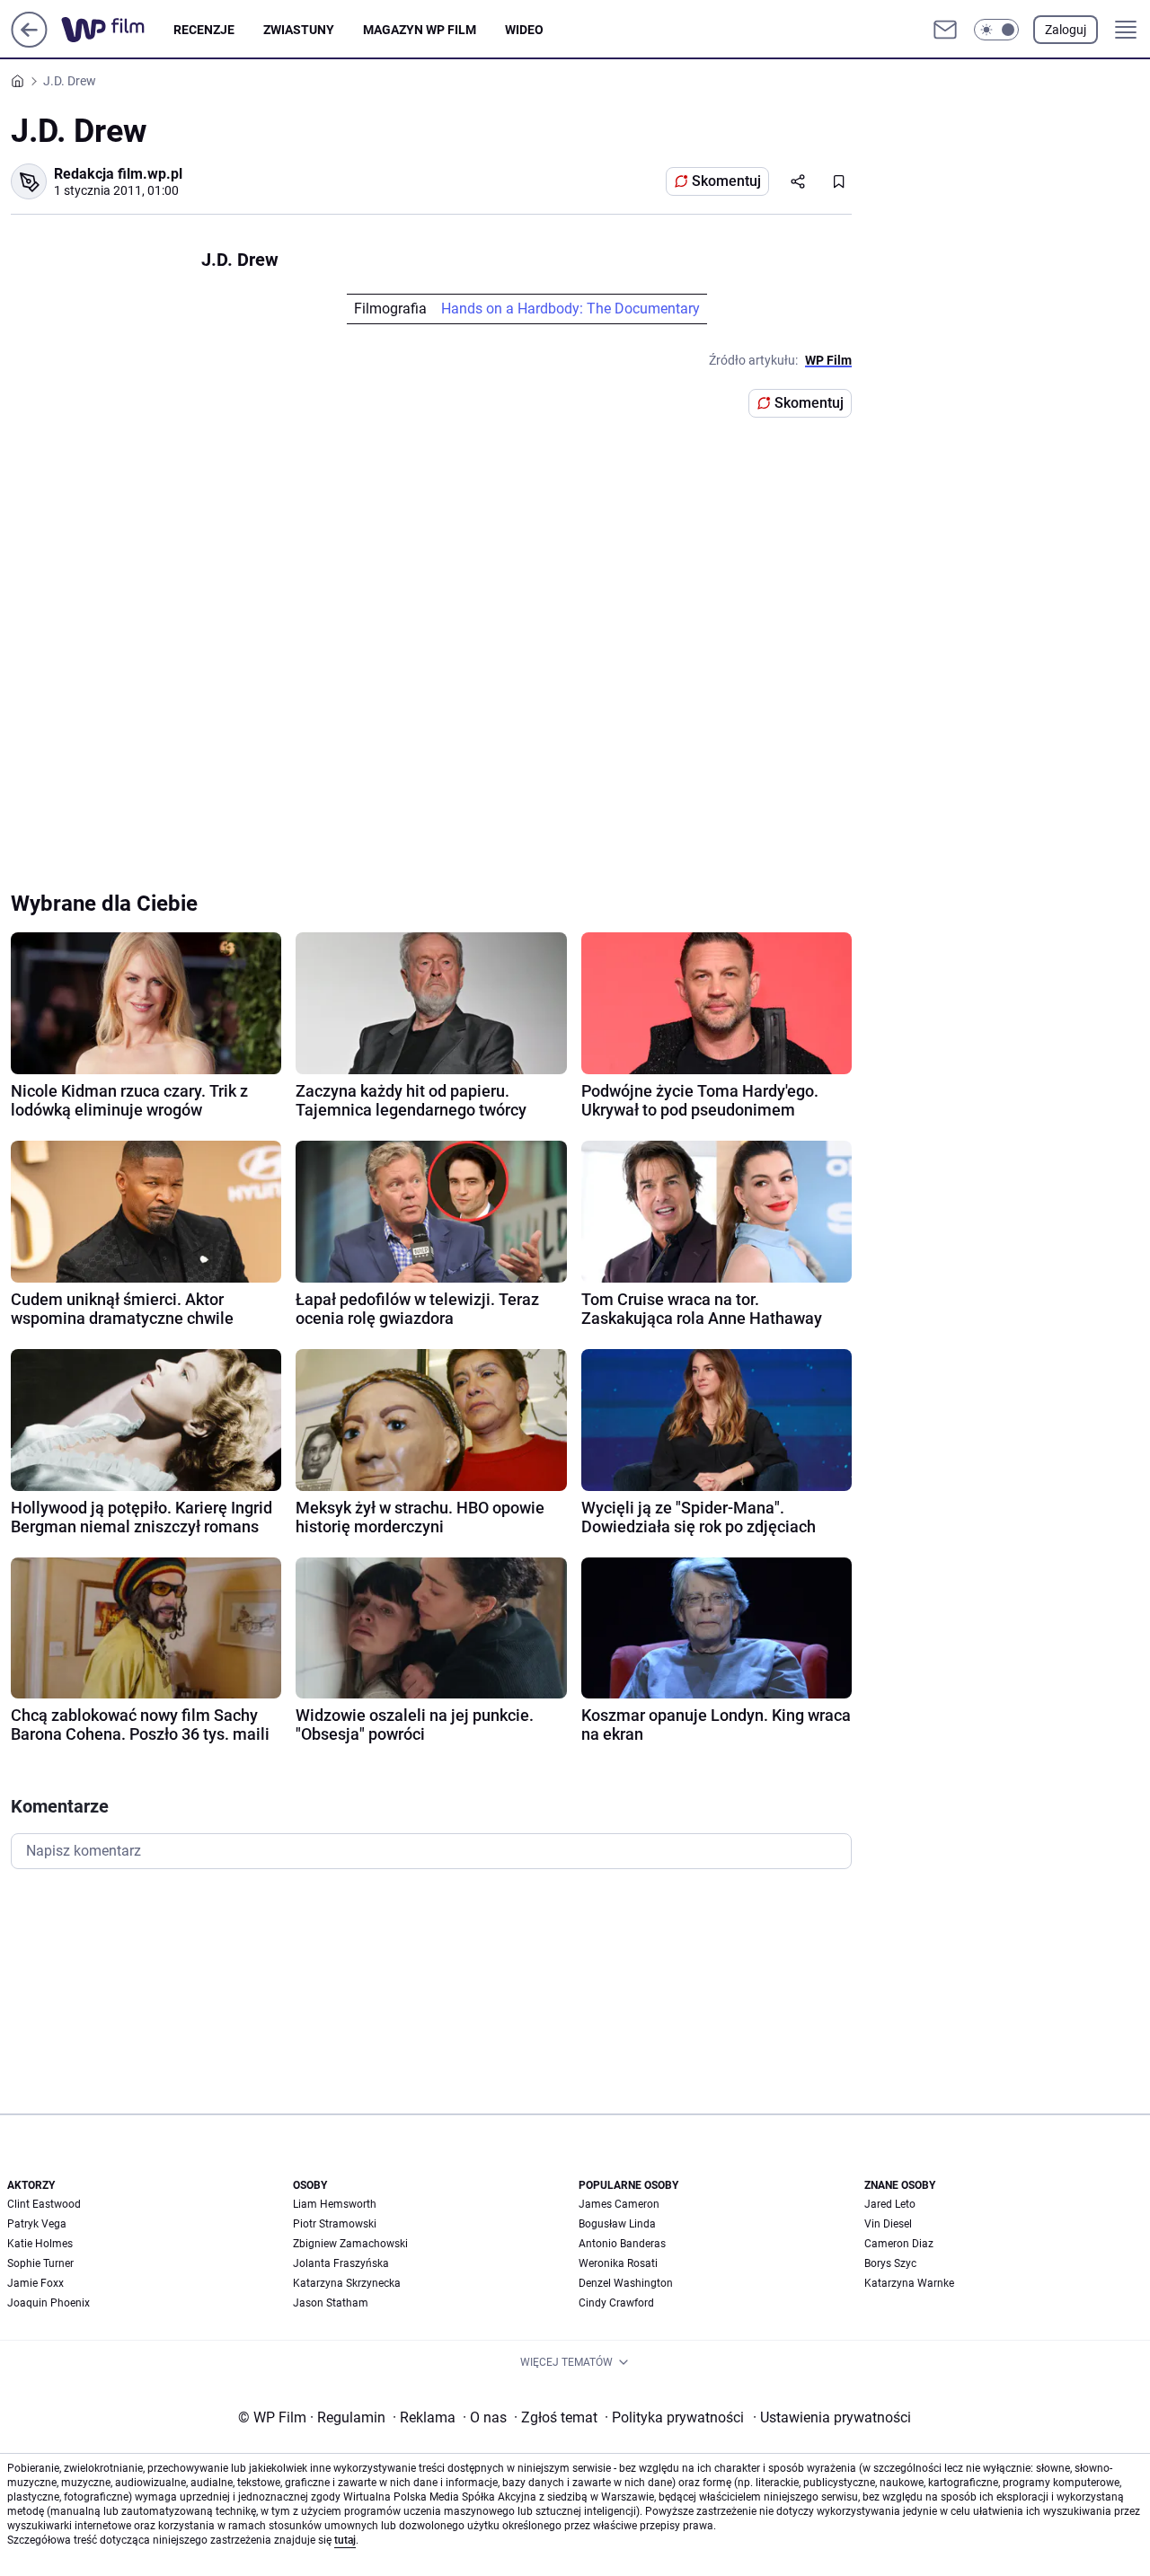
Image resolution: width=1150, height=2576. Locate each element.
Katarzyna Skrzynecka (347, 2283)
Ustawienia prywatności (832, 2417)
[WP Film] (117, 30)
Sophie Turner (40, 2263)
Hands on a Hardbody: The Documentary (571, 309)
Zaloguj (1066, 30)
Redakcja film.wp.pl (118, 174)
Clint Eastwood (44, 2204)
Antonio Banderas (622, 2244)
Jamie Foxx (35, 2283)
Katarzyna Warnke (909, 2283)
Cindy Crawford (616, 2303)
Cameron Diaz (899, 2244)
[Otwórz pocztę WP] (945, 30)
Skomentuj (726, 181)
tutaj (345, 2540)
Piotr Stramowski (335, 2224)
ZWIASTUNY (299, 30)
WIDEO (524, 30)
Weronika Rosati (618, 2263)
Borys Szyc (890, 2263)
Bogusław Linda (617, 2224)
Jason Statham (331, 2303)
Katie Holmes (40, 2244)
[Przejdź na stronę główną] (29, 43)
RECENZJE (204, 30)
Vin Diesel (888, 2224)
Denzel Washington (626, 2283)
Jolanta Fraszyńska (341, 2263)
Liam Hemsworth (335, 2204)
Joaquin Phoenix (49, 2303)
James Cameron (619, 2204)
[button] (996, 30)
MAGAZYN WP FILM (420, 30)
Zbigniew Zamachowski (350, 2244)
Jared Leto (890, 2204)
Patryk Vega (37, 2224)
